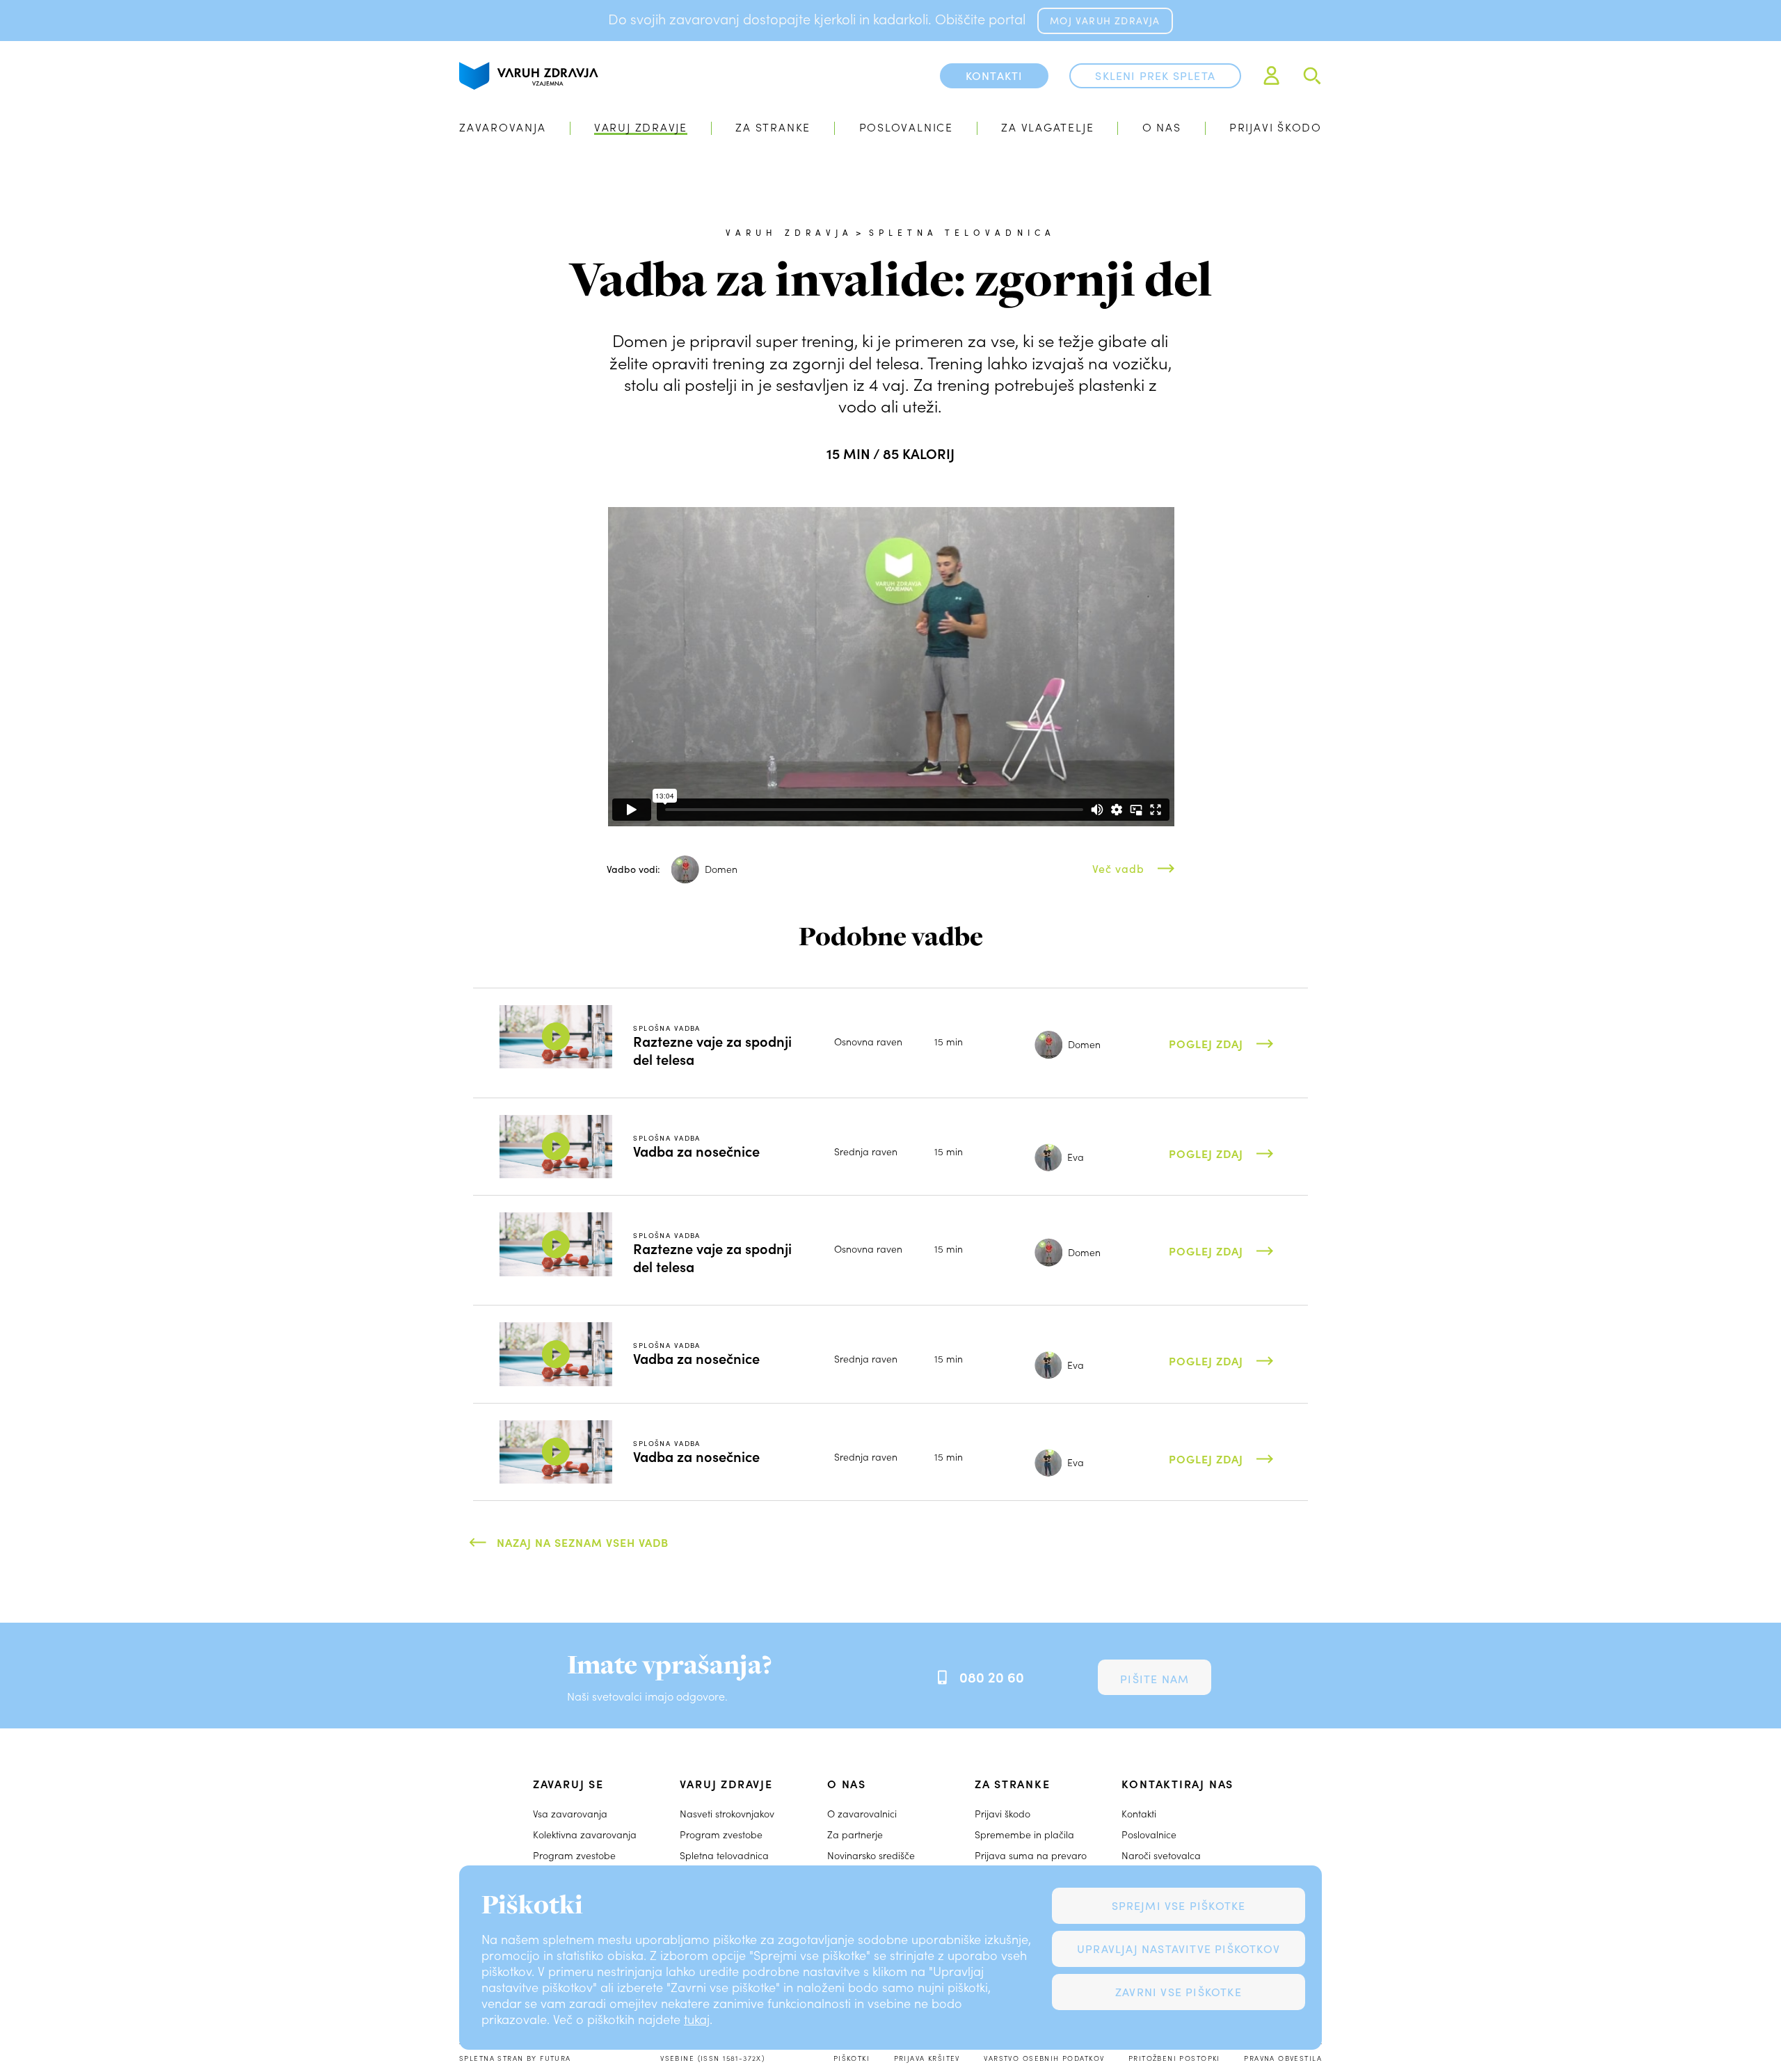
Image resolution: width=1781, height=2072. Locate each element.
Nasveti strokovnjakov (727, 1814)
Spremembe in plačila (1024, 1834)
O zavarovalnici (862, 1814)
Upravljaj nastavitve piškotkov (1179, 1949)
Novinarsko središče (871, 1855)
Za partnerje (855, 1834)
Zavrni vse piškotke (1179, 1992)
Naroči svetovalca (1161, 1855)
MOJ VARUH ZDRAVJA (1105, 21)
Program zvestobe (574, 1855)
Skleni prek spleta (1155, 75)
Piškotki (852, 2058)
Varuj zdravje (641, 127)
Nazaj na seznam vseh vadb (583, 1542)
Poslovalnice (906, 127)
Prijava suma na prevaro (1031, 1855)
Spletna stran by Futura (515, 2058)
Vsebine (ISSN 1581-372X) (712, 2058)
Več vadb (1118, 868)
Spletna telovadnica (962, 232)
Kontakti (1139, 1814)
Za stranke (773, 127)
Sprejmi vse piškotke (1179, 1905)
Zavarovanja (503, 127)
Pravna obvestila (1283, 2058)
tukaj (697, 2019)
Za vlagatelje (1047, 127)
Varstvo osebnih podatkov (1044, 2058)
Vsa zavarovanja (570, 1814)
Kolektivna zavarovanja (585, 1834)
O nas (1162, 127)
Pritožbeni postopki (1174, 2058)
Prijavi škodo (1276, 127)
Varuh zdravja (789, 232)
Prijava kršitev (927, 2058)
